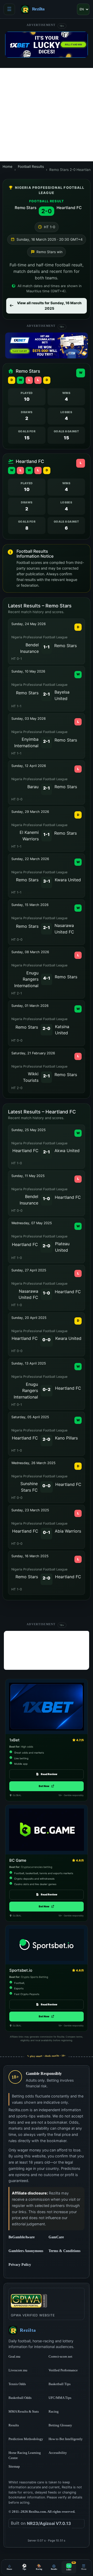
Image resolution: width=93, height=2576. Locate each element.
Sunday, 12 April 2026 (29, 766)
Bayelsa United (62, 695)
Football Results (31, 167)
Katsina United (62, 1030)
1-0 (47, 1199)
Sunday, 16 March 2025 (30, 1556)
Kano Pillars (66, 1438)
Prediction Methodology (26, 2439)
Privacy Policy (20, 2265)
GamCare (67, 2237)
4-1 (47, 978)
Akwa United (67, 1151)
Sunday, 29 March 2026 (30, 812)
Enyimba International (26, 742)
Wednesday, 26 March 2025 (33, 1463)
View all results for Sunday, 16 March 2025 (49, 306)
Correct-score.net (67, 2356)
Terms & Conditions (64, 2251)
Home (7, 167)
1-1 (47, 647)
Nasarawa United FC (64, 929)
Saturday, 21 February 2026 (33, 1053)
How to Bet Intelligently (66, 2439)
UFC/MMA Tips (60, 2398)
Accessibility (58, 2453)
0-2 (47, 1389)
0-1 (47, 1532)
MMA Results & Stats (24, 2411)
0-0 (47, 1340)
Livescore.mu (27, 2370)
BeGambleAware (27, 2237)
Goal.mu (27, 2356)
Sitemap (14, 2466)
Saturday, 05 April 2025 (30, 1417)
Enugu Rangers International (26, 979)
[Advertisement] (47, 115)
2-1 (47, 694)
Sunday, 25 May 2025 (29, 1130)
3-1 (47, 881)
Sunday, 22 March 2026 (30, 859)
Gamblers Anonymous (27, 2251)
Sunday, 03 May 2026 (29, 719)
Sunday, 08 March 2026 (30, 952)
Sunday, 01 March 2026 (30, 1006)
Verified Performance (63, 2370)
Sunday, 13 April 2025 (29, 1363)
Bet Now (47, 1786)
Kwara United (68, 880)
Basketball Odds (20, 2398)
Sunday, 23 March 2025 (30, 1510)
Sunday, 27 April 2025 (29, 1270)
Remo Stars (26, 208)
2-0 (47, 1028)
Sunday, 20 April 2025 (29, 1318)
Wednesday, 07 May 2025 (32, 1223)
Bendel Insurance (29, 648)
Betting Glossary (60, 2425)
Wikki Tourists (31, 1077)
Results (14, 2425)
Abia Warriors (68, 1531)
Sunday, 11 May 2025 (28, 1176)
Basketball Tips (60, 2384)
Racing (54, 2411)
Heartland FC (69, 208)
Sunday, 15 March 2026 (30, 905)
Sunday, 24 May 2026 (29, 624)
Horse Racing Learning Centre (25, 2455)
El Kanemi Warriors (29, 836)
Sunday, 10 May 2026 (28, 671)
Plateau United (62, 1247)
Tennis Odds (17, 2384)
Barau (33, 787)
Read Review (49, 1774)
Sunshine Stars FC (29, 1487)
